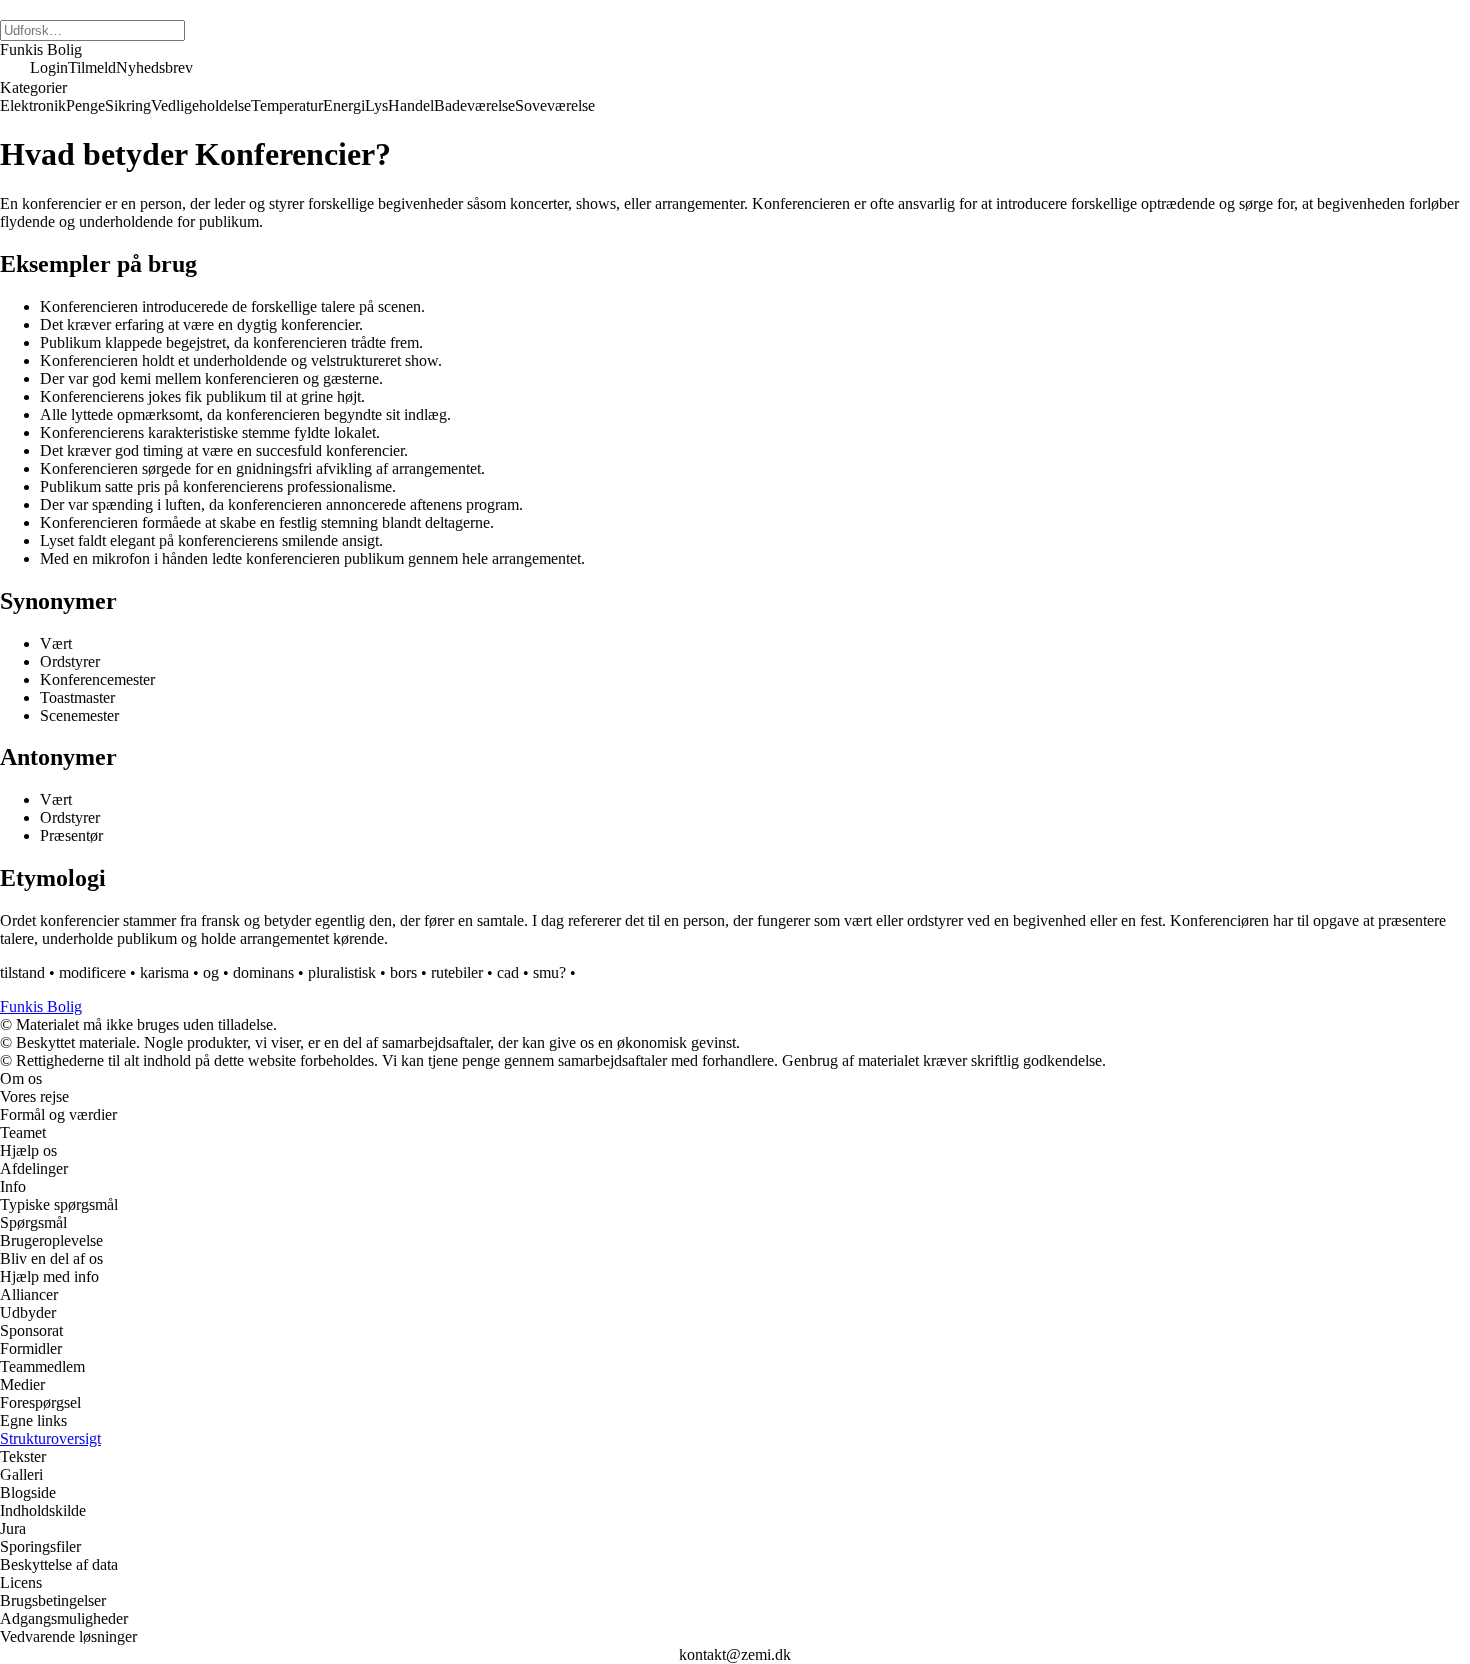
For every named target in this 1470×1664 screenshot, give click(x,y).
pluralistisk (342, 972)
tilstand (22, 972)
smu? (549, 972)
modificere (92, 972)
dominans (263, 972)
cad (508, 972)
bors (403, 972)
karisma (164, 972)
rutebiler (457, 972)
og (211, 972)
